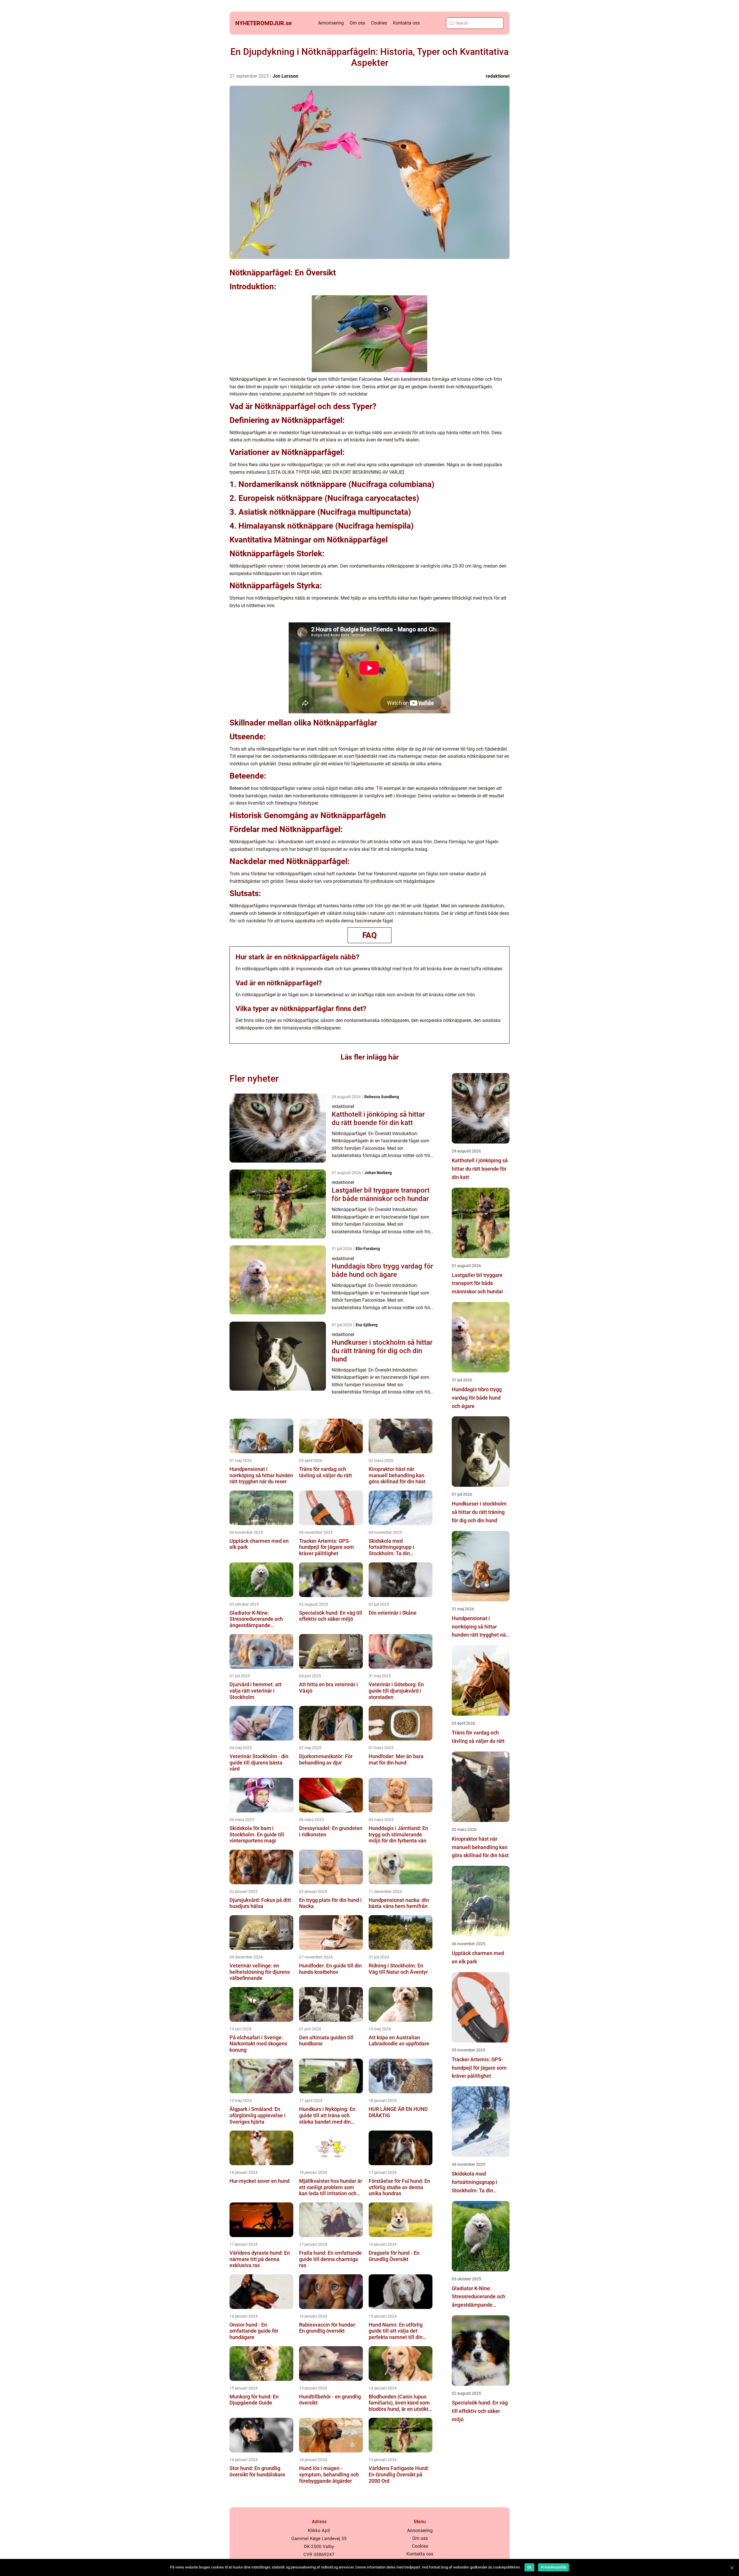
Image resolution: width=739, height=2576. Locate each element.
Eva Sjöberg (367, 1325)
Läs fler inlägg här (370, 1057)
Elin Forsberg (368, 1249)
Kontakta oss (406, 23)
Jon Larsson (285, 76)
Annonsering (331, 23)
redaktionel (498, 76)
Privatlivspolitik (554, 2567)
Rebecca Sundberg (382, 1097)
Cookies (379, 23)
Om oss (357, 23)
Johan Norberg (378, 1173)
